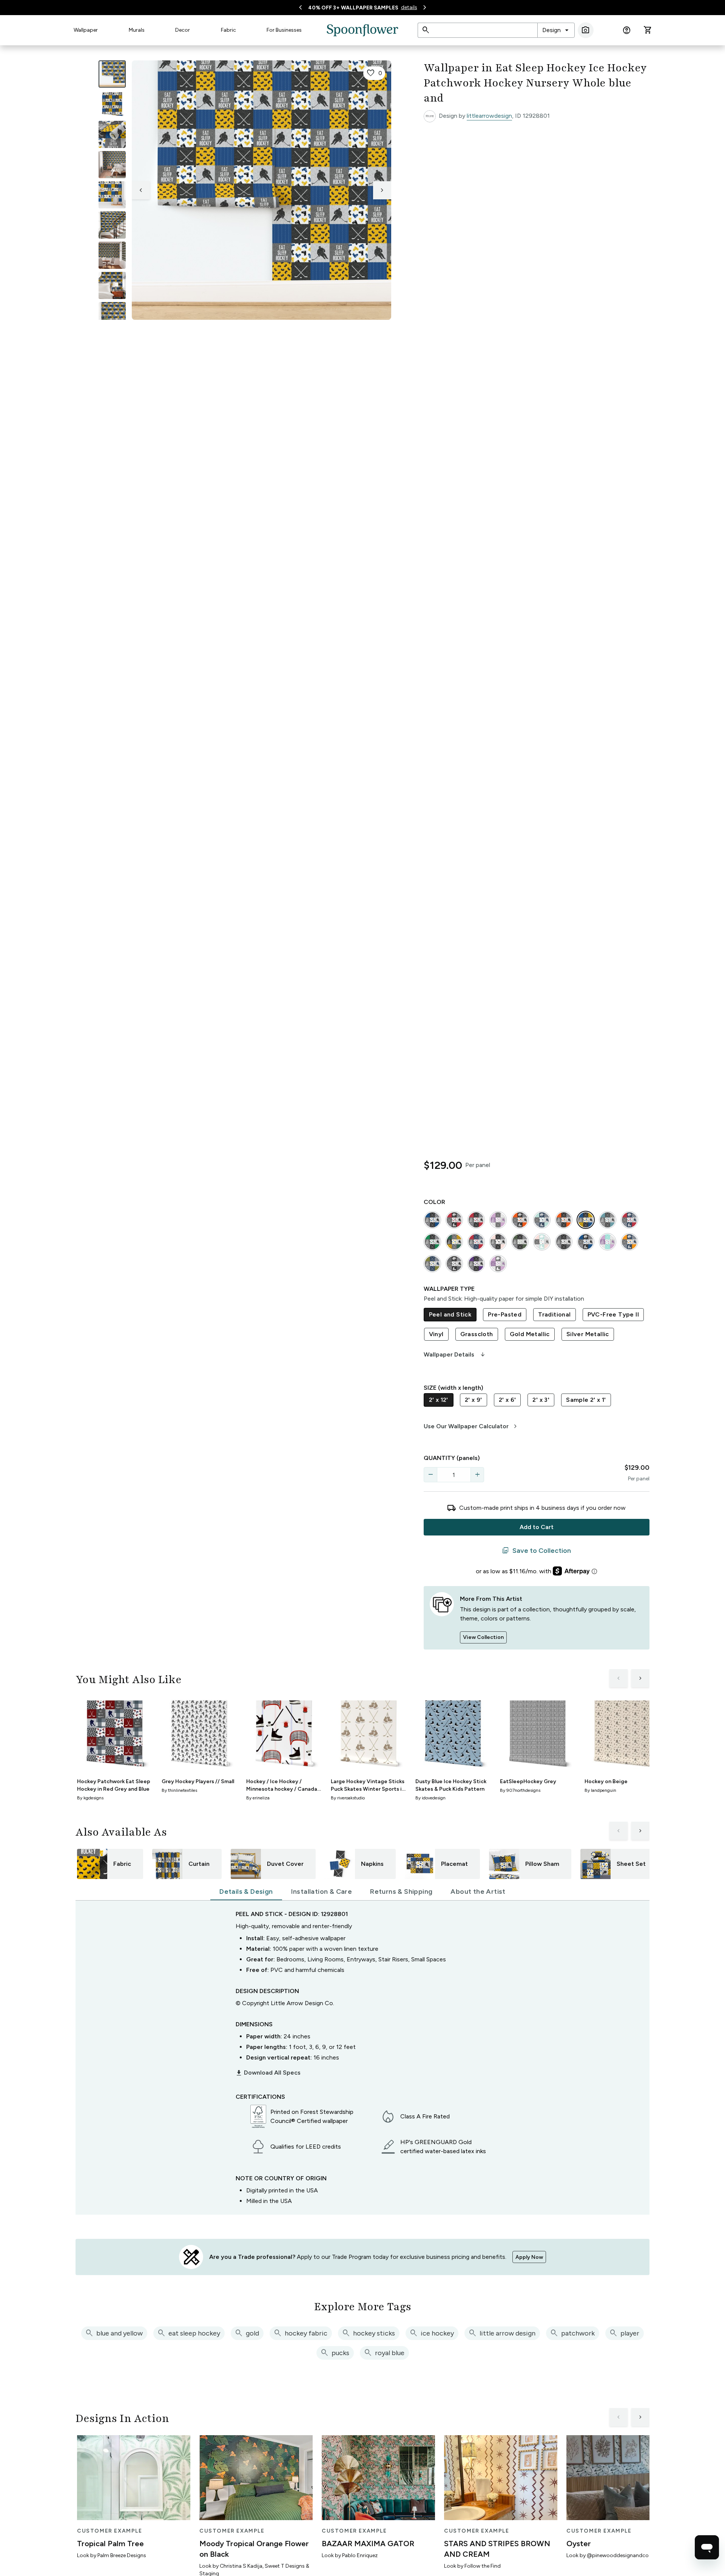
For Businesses (284, 30)
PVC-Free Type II (613, 1314)
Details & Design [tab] (246, 1892)
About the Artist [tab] (478, 1892)
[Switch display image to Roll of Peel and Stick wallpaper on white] (112, 104)
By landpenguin (600, 1790)
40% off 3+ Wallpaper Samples (353, 8)
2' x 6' (507, 1400)
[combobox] (556, 30)
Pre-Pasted (505, 1314)
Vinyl (436, 1334)
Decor (183, 30)
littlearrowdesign (489, 116)
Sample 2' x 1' (586, 1400)
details (409, 7)
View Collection (483, 1637)
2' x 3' (541, 1400)
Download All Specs (268, 2073)
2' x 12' (439, 1400)
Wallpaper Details (455, 1355)
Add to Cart (537, 1527)
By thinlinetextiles (179, 1790)
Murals (137, 30)
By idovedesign (430, 1798)
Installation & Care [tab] (322, 1892)
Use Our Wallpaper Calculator (471, 1426)
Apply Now (529, 2257)
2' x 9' (474, 1400)
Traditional (554, 1314)
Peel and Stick (450, 1314)
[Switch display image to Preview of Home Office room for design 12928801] (112, 316)
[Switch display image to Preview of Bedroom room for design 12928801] (112, 285)
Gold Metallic (530, 1334)
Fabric (228, 30)
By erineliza (258, 1798)
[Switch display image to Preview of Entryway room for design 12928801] (112, 225)
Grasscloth (477, 1334)
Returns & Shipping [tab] (401, 1892)
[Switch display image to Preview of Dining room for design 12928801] (112, 255)
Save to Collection (536, 1551)
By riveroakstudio (348, 1798)
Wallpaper (86, 30)
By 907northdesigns (520, 1790)
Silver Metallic (588, 1334)
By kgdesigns (90, 1798)
